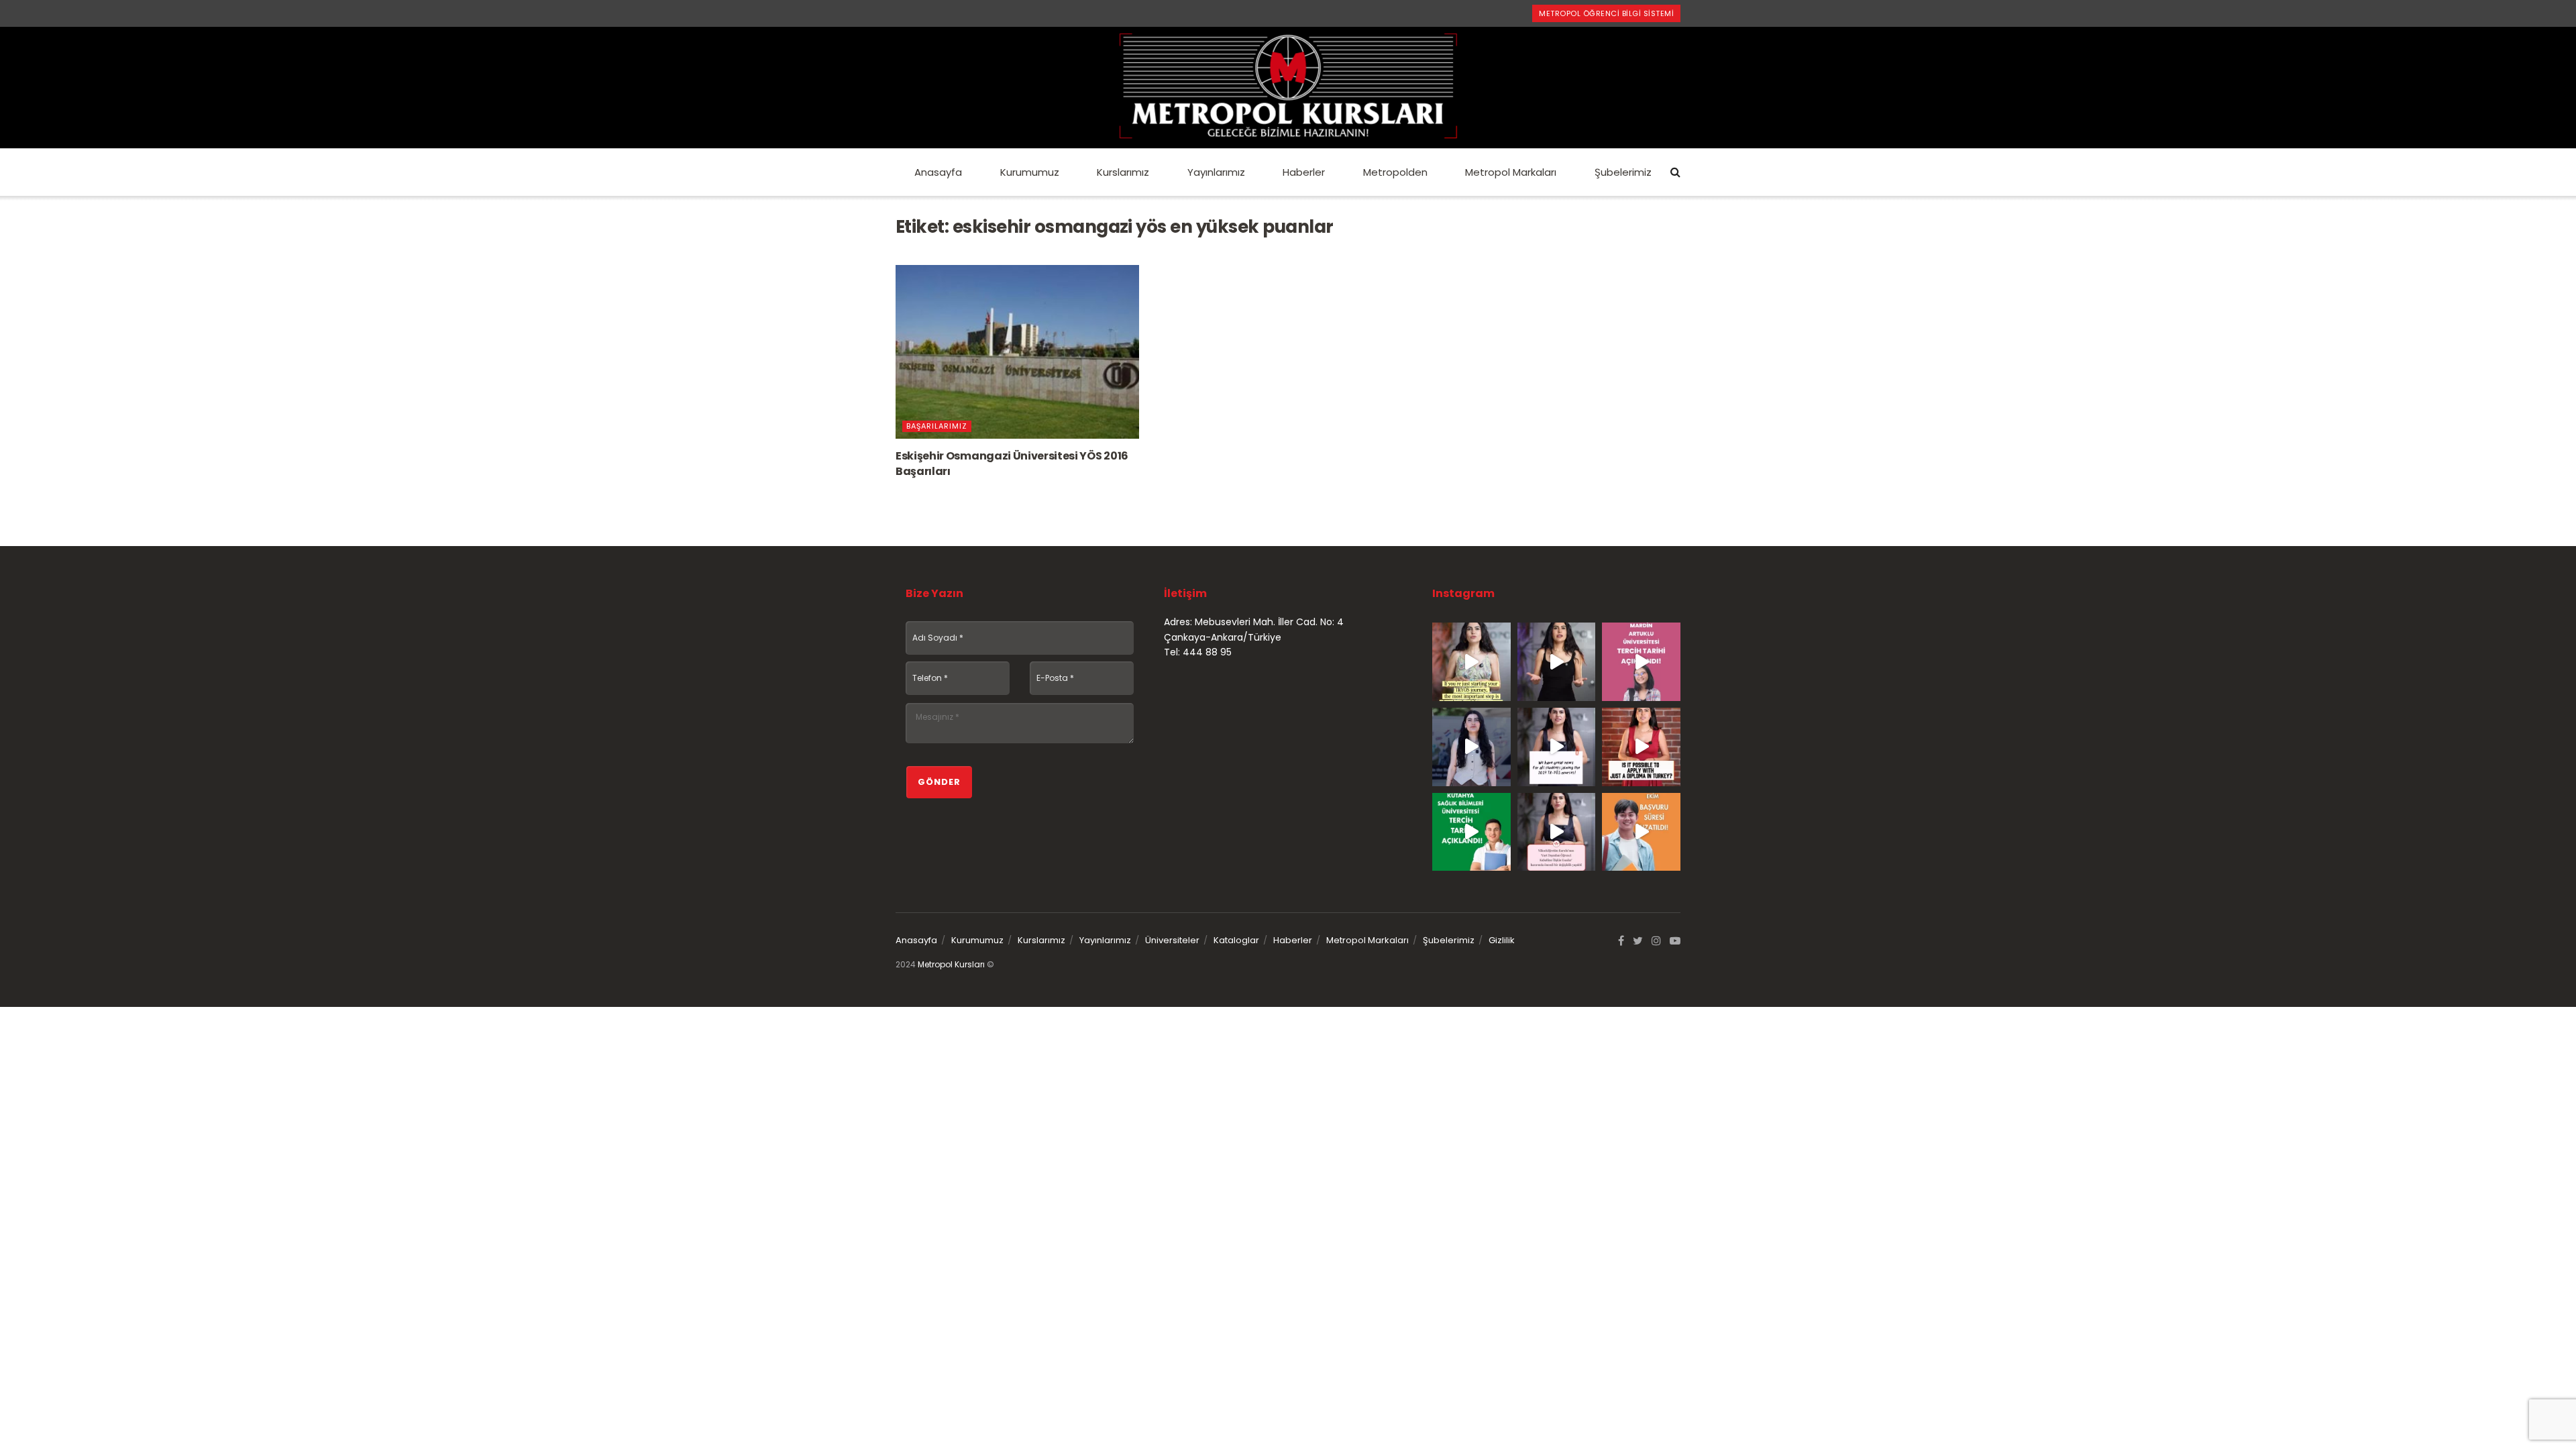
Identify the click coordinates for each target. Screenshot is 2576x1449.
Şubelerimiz (1623, 172)
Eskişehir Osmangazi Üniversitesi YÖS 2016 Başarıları (1012, 463)
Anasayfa (938, 172)
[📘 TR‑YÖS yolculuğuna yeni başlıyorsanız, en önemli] (1471, 662)
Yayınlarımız (1216, 172)
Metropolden (1395, 172)
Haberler (1304, 172)
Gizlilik (1502, 940)
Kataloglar (1236, 940)
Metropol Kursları (951, 964)
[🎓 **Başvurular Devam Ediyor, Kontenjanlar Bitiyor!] (1471, 747)
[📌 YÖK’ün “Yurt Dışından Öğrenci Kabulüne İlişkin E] (1557, 832)
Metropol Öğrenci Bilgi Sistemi (1606, 13)
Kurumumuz (1030, 172)
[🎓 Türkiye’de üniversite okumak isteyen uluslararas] (1641, 747)
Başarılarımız (937, 426)
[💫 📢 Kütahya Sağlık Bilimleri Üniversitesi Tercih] (1471, 832)
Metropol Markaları (1511, 172)
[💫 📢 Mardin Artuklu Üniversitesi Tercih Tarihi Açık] (1641, 662)
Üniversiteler (1172, 940)
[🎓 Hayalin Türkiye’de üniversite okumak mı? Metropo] (1557, 662)
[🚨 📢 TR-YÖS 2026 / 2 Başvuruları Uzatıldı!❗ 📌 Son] (1641, 832)
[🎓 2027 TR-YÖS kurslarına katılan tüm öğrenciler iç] (1557, 747)
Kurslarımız (1123, 172)
